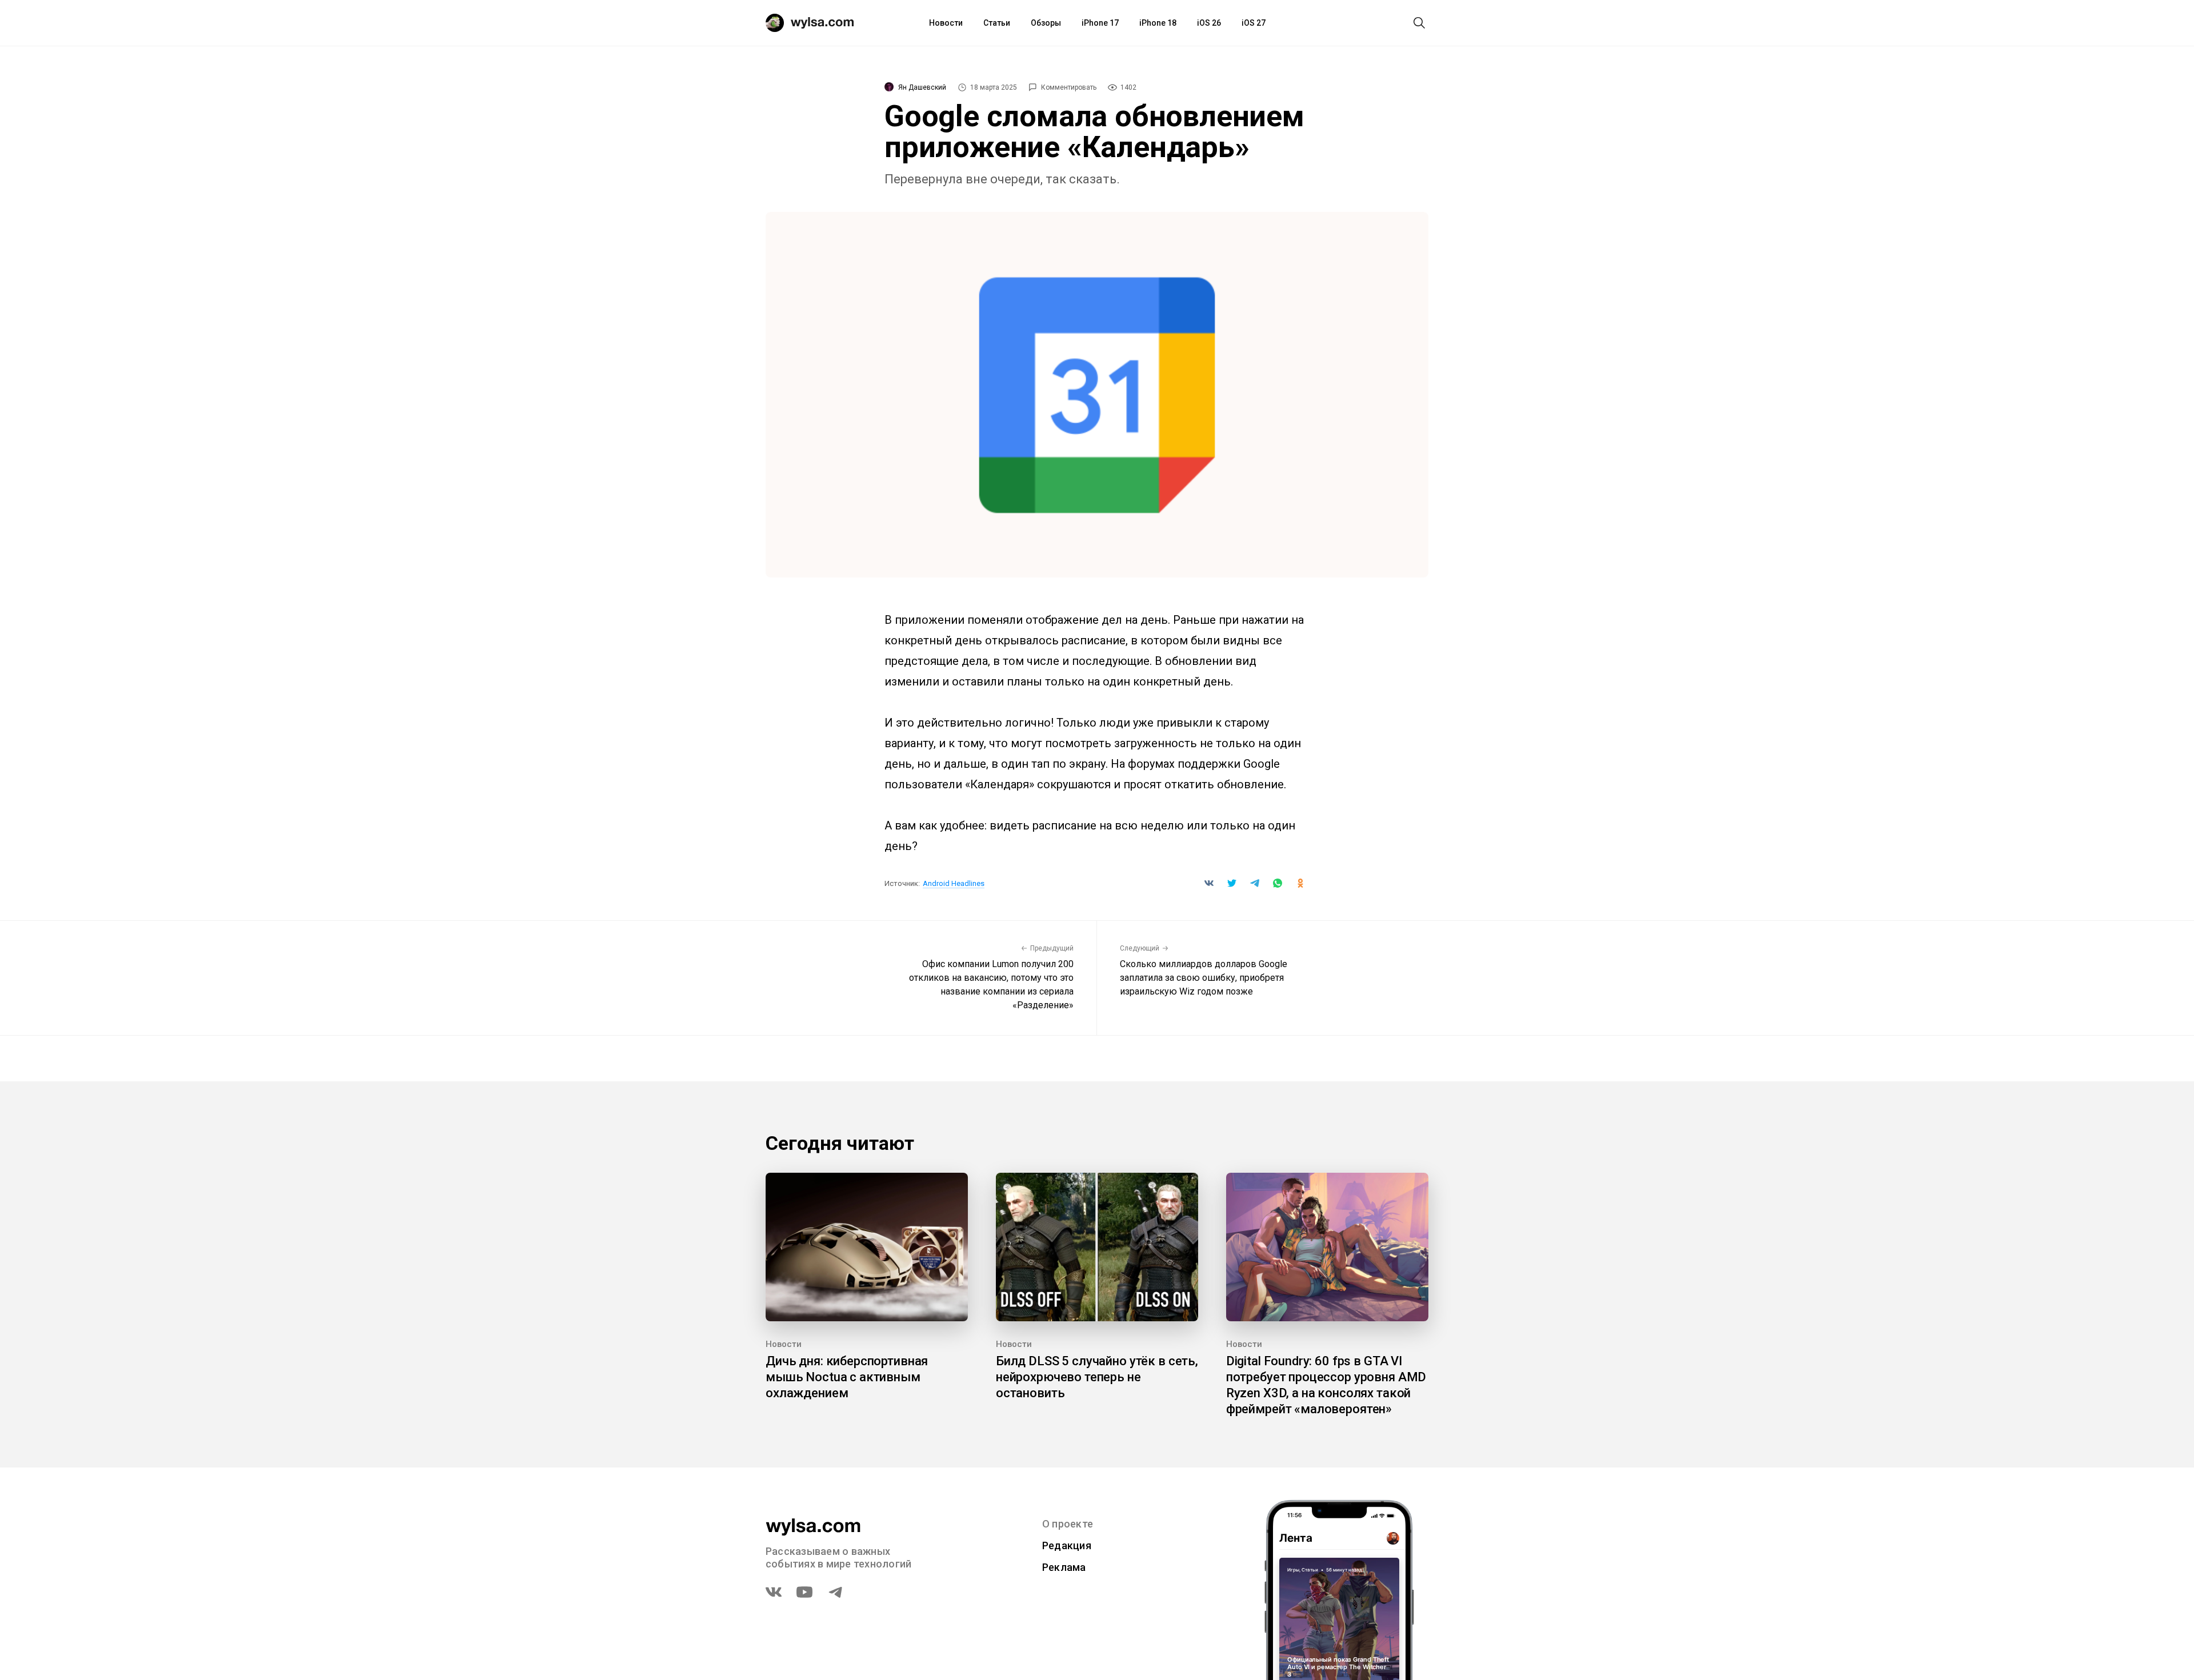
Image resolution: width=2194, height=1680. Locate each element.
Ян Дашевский (922, 87)
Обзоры (1046, 23)
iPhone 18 (1158, 23)
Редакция (1067, 1545)
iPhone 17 (1100, 23)
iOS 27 (1254, 23)
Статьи (997, 23)
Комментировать (1069, 87)
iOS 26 (1209, 23)
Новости (946, 23)
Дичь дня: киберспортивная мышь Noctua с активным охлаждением (847, 1377)
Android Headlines (954, 883)
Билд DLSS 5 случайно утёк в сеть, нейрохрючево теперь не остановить (1097, 1377)
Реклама (1064, 1567)
